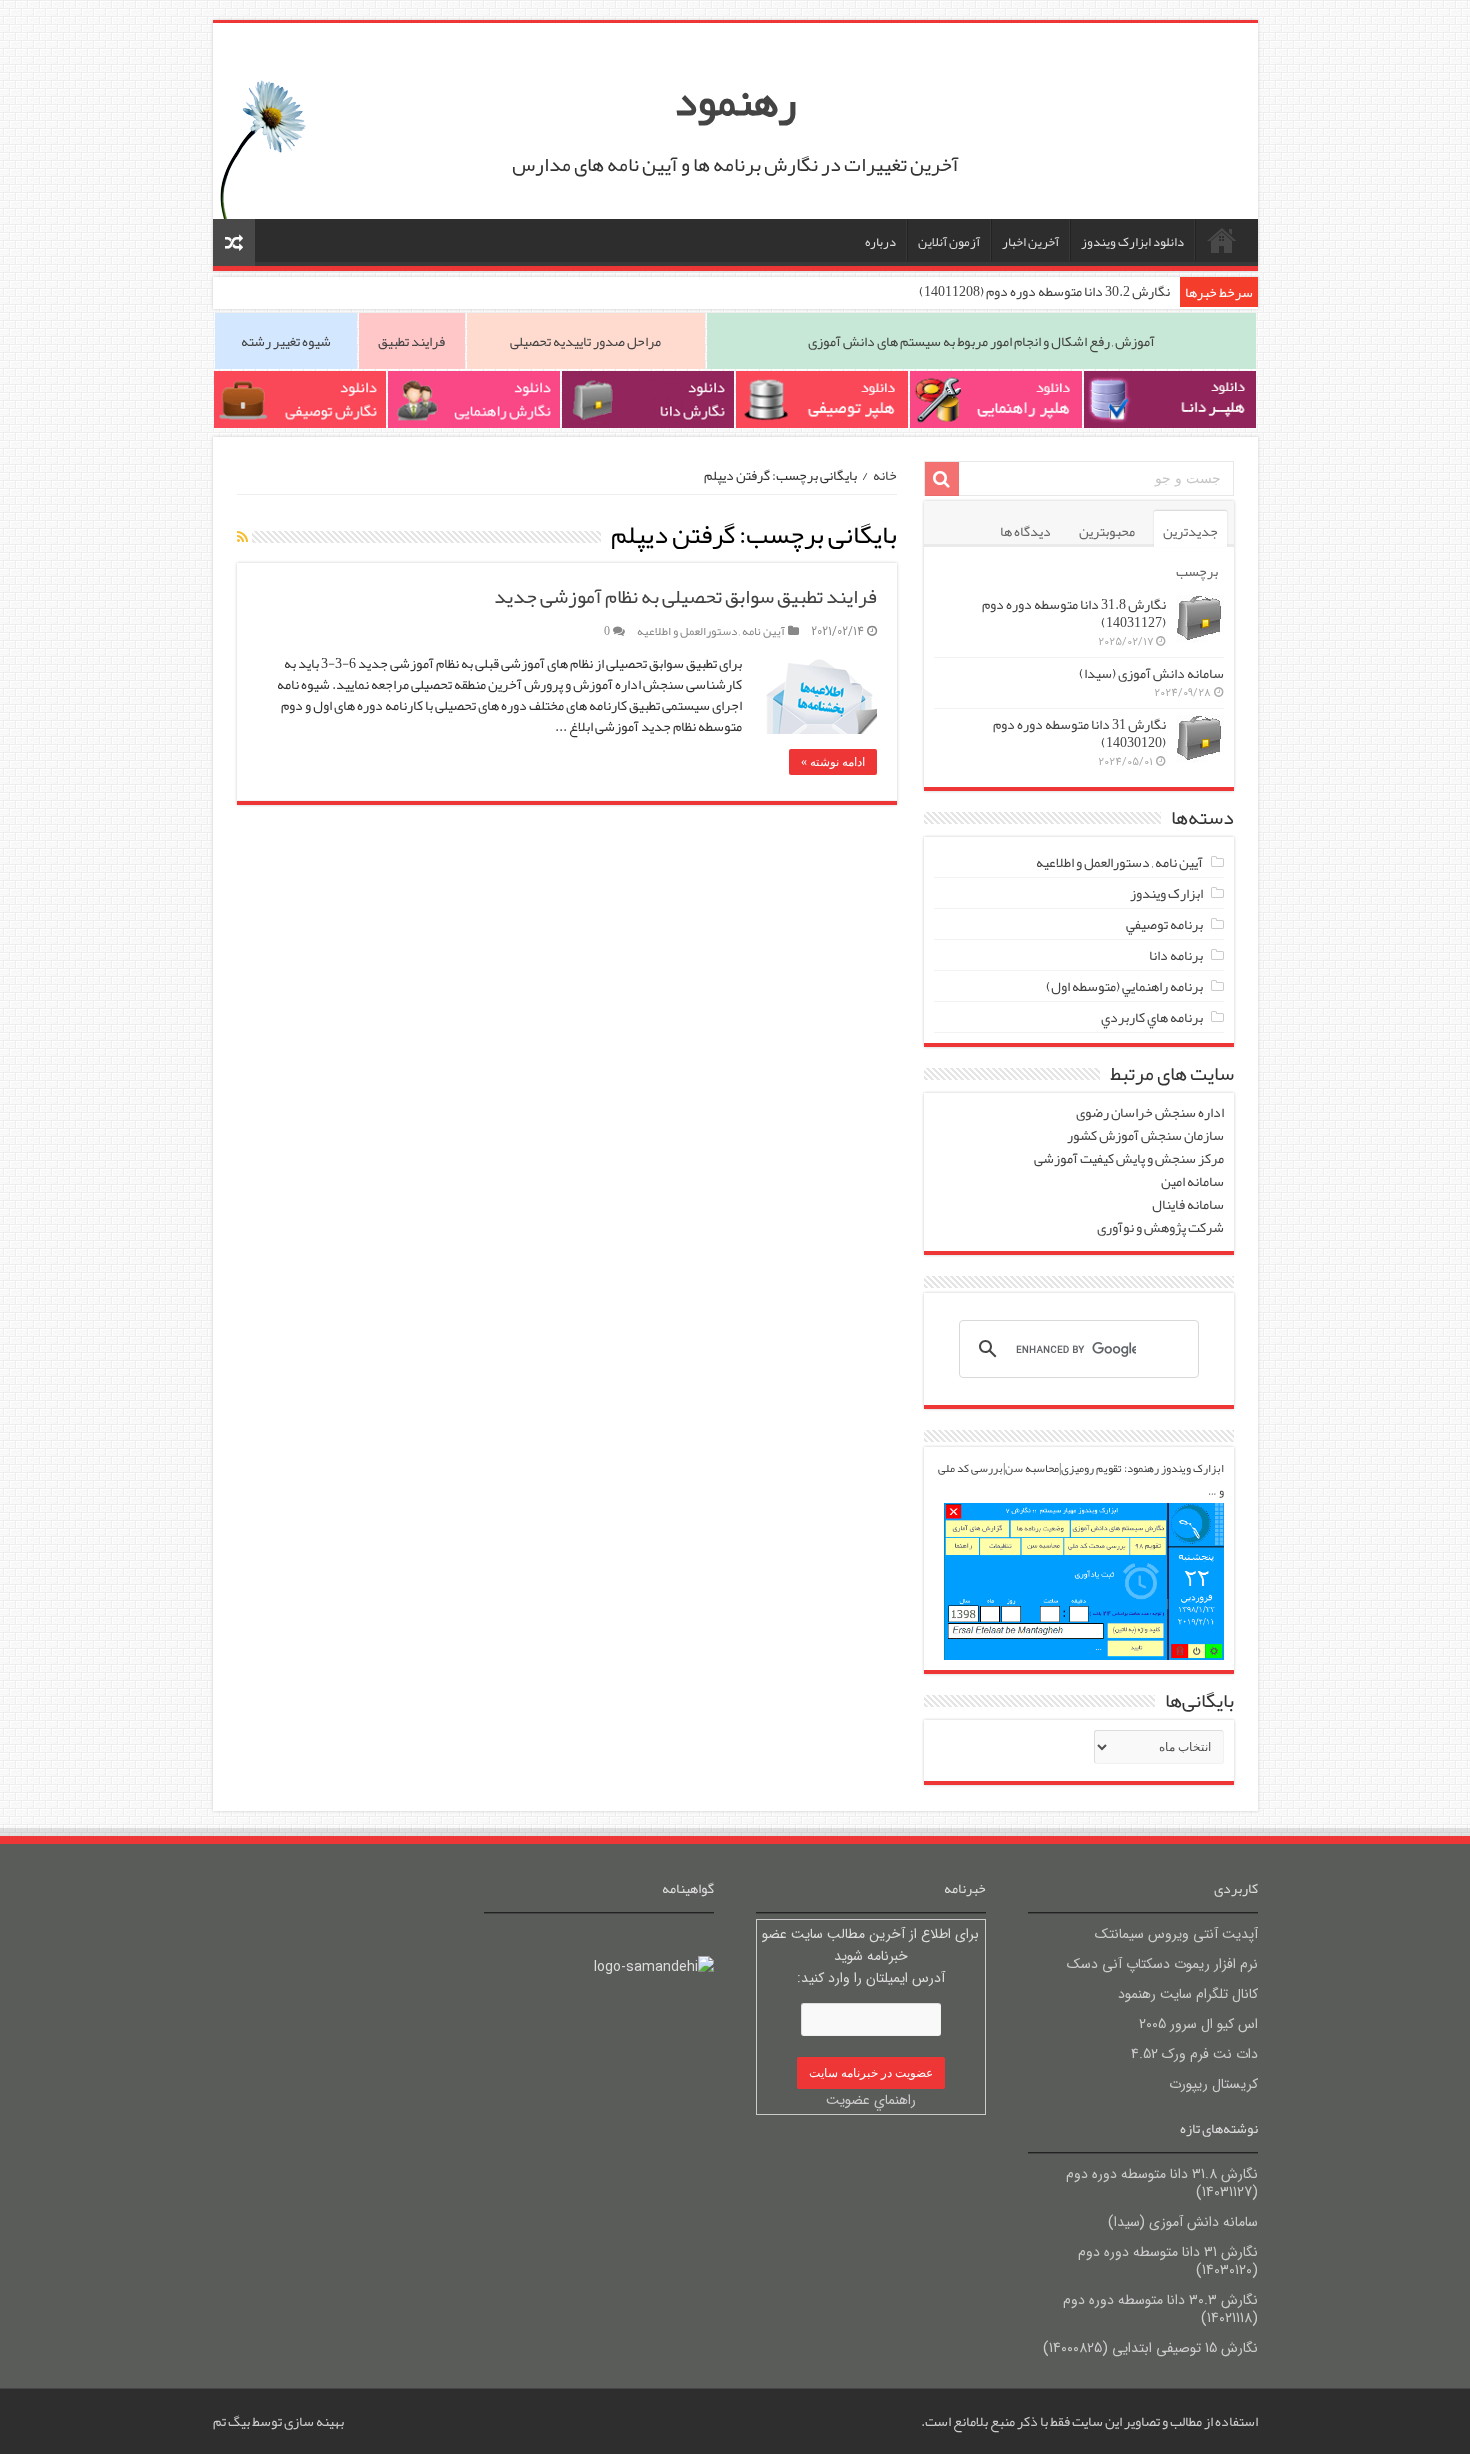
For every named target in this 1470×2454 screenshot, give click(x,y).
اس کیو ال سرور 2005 (1198, 2024)
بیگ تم (231, 2421)
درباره (880, 242)
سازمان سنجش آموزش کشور (1145, 1135)
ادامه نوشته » (833, 762)
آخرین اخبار (1030, 242)
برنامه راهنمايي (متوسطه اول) (1124, 986)
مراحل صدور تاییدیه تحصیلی (585, 341)
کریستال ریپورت (1213, 2084)
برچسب (1197, 571)
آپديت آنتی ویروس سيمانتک (1176, 1934)
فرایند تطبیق (411, 341)
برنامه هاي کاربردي (1152, 1017)
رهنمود (735, 101)
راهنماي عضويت (871, 2100)
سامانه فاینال (1188, 1204)
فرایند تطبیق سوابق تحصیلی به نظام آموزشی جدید (685, 596)
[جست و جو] (942, 479)
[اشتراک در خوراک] (242, 537)
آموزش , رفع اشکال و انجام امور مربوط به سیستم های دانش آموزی (981, 341)
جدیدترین (1190, 531)
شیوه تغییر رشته (286, 341)
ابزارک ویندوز (1166, 893)
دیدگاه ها (1025, 531)
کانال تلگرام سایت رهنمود (1188, 1994)
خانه (1222, 240)
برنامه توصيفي (1164, 924)
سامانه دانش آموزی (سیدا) (1151, 673)
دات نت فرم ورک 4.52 (1194, 2054)
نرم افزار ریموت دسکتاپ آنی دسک (1162, 1964)
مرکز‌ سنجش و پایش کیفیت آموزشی (1129, 1158)
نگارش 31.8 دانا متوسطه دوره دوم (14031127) (1074, 613)
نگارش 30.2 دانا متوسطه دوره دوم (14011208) (1044, 291)
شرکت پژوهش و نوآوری (1159, 1227)
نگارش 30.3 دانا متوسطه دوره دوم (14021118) (1160, 2309)
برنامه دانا (1176, 955)
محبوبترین (1107, 531)
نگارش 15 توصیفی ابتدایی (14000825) (1150, 2348)
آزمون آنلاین (949, 242)
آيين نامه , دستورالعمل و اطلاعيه (711, 631)
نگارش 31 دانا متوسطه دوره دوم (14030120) (1079, 733)
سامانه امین (1192, 1181)
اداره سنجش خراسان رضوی (1150, 1112)
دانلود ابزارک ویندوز (1132, 242)
